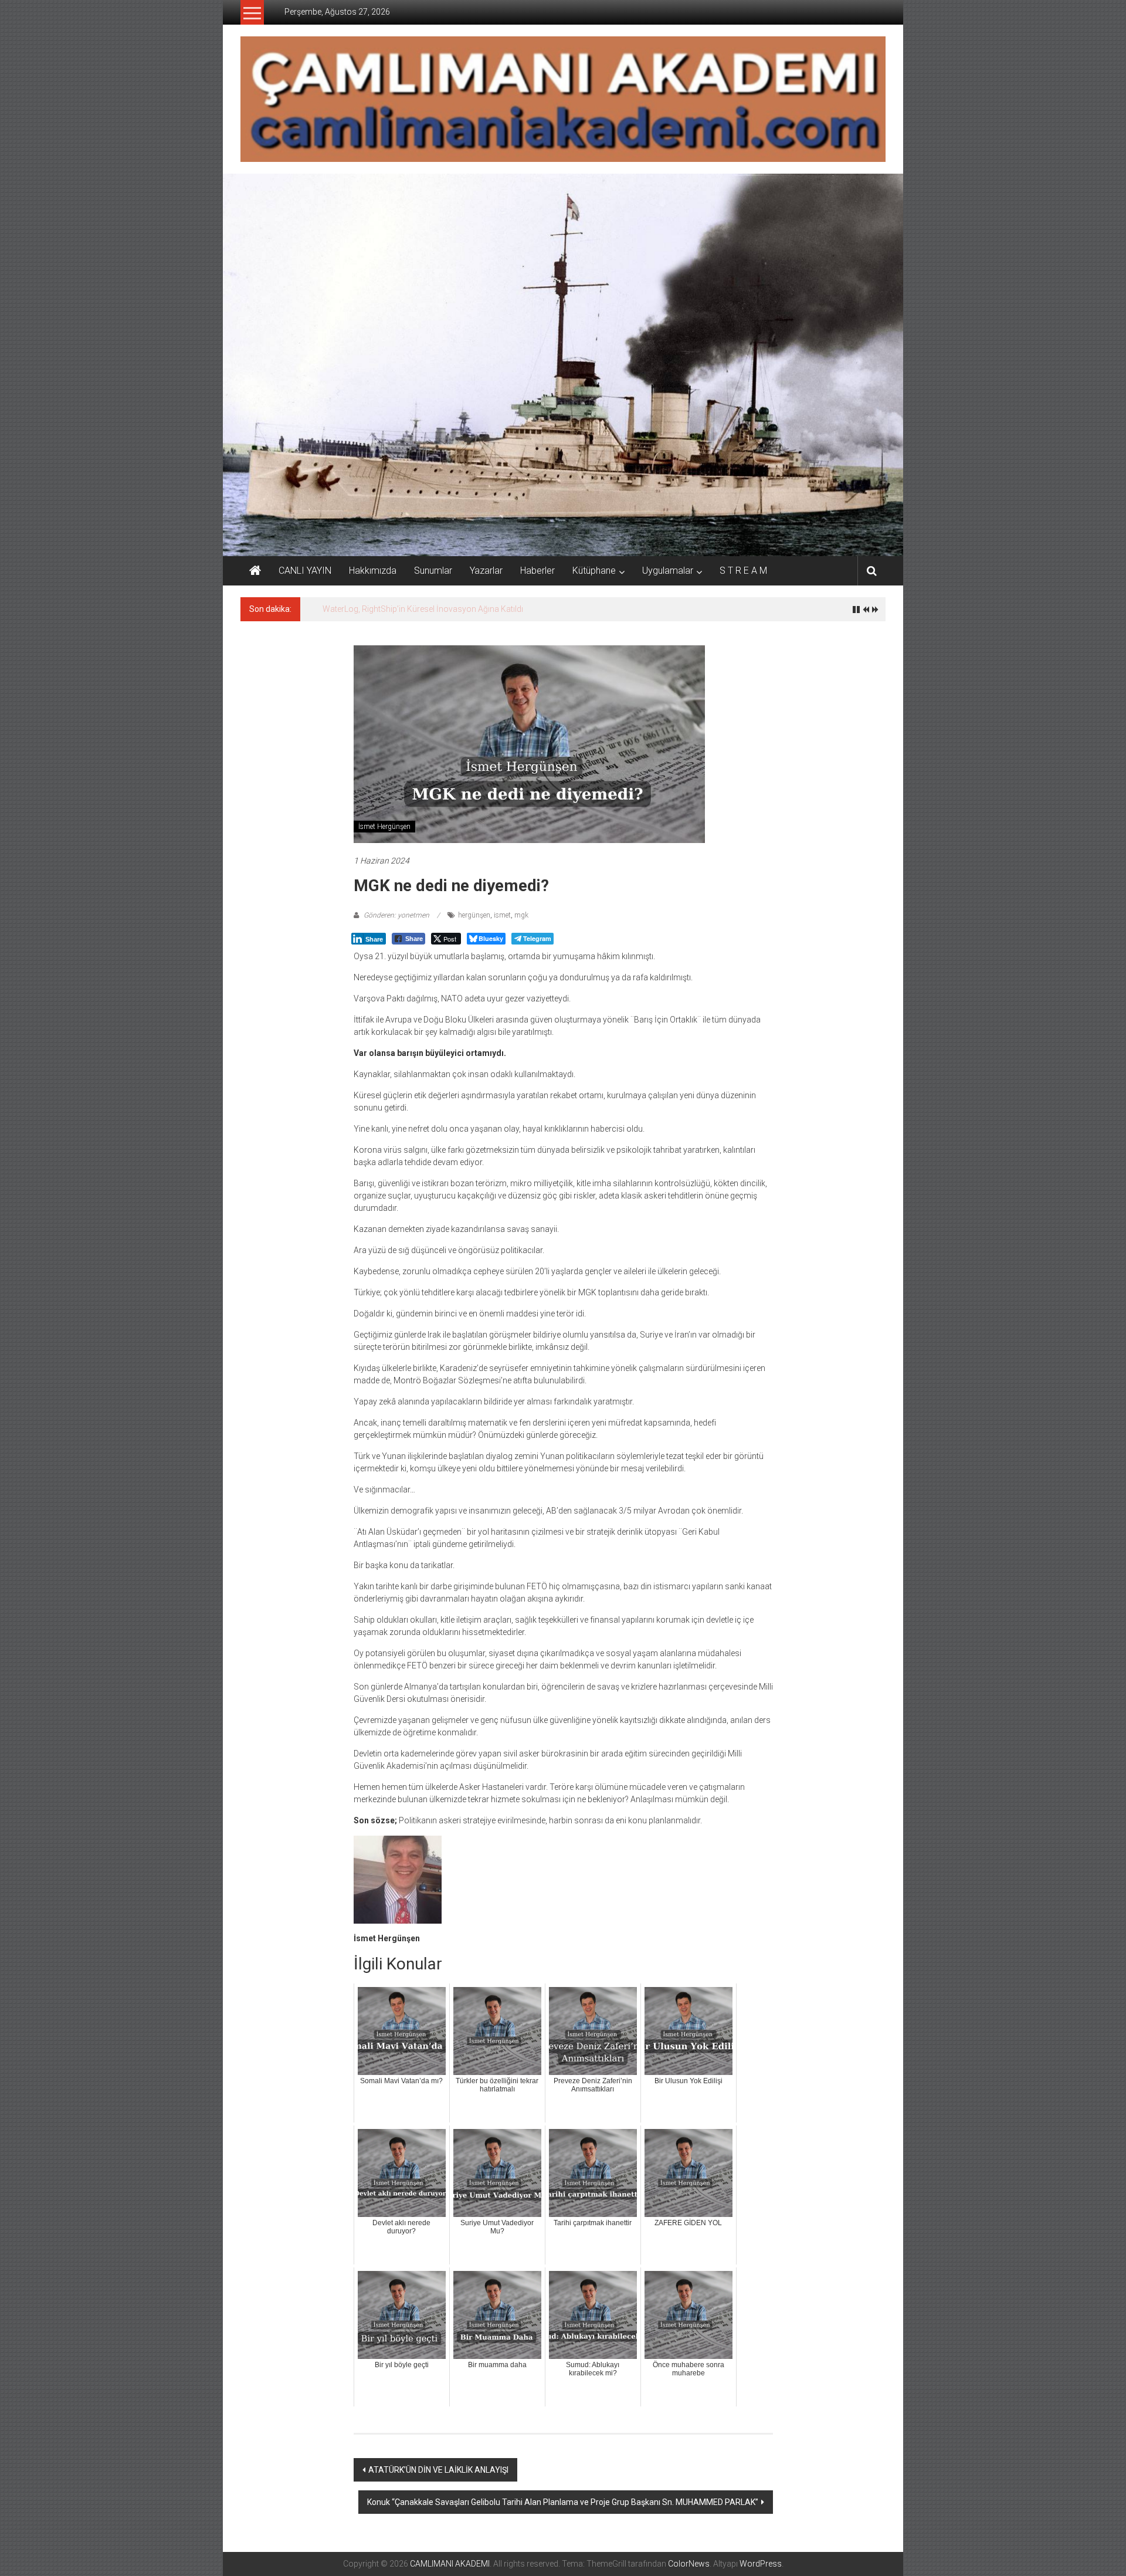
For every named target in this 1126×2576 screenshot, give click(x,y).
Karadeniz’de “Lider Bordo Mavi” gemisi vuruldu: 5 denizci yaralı (438, 609)
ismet (502, 915)
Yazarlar (486, 571)
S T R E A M (743, 571)
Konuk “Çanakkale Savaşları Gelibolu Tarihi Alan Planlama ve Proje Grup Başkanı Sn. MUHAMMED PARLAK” (563, 2502)
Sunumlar (433, 571)
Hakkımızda (373, 571)
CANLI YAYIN (305, 571)
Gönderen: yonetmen (396, 915)
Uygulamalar (668, 571)
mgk (521, 915)
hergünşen (474, 915)
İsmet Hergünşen (384, 827)
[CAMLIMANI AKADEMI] (255, 571)
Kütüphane (594, 571)
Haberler (537, 571)
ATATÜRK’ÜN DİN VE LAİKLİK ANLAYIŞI (438, 2470)
